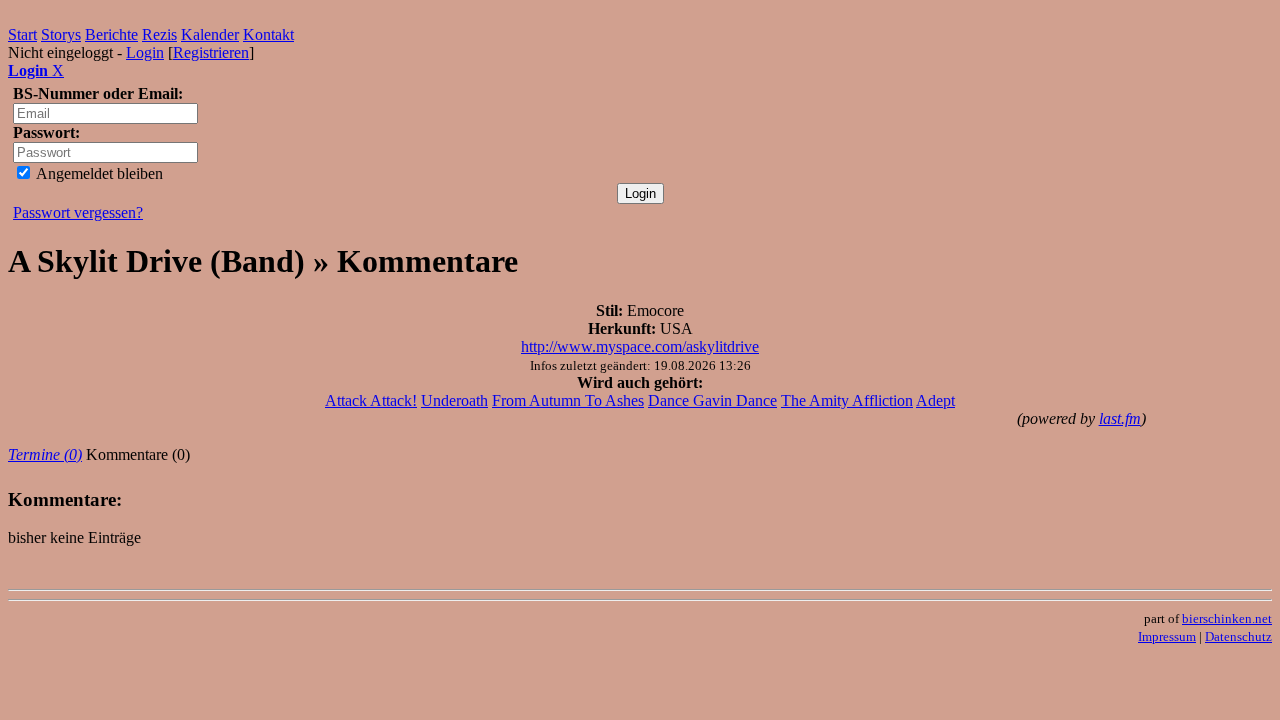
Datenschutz (1238, 636)
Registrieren (211, 52)
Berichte (111, 34)
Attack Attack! (371, 400)
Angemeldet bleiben (98, 173)
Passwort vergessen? (78, 212)
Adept (935, 400)
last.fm (1120, 418)
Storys (61, 34)
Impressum (1167, 636)
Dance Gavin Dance (712, 400)
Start (22, 34)
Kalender (210, 34)
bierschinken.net (1227, 618)
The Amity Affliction (847, 400)
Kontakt (268, 34)
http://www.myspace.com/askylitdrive (640, 346)
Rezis (159, 34)
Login (145, 52)
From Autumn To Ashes (568, 400)
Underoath (454, 400)
